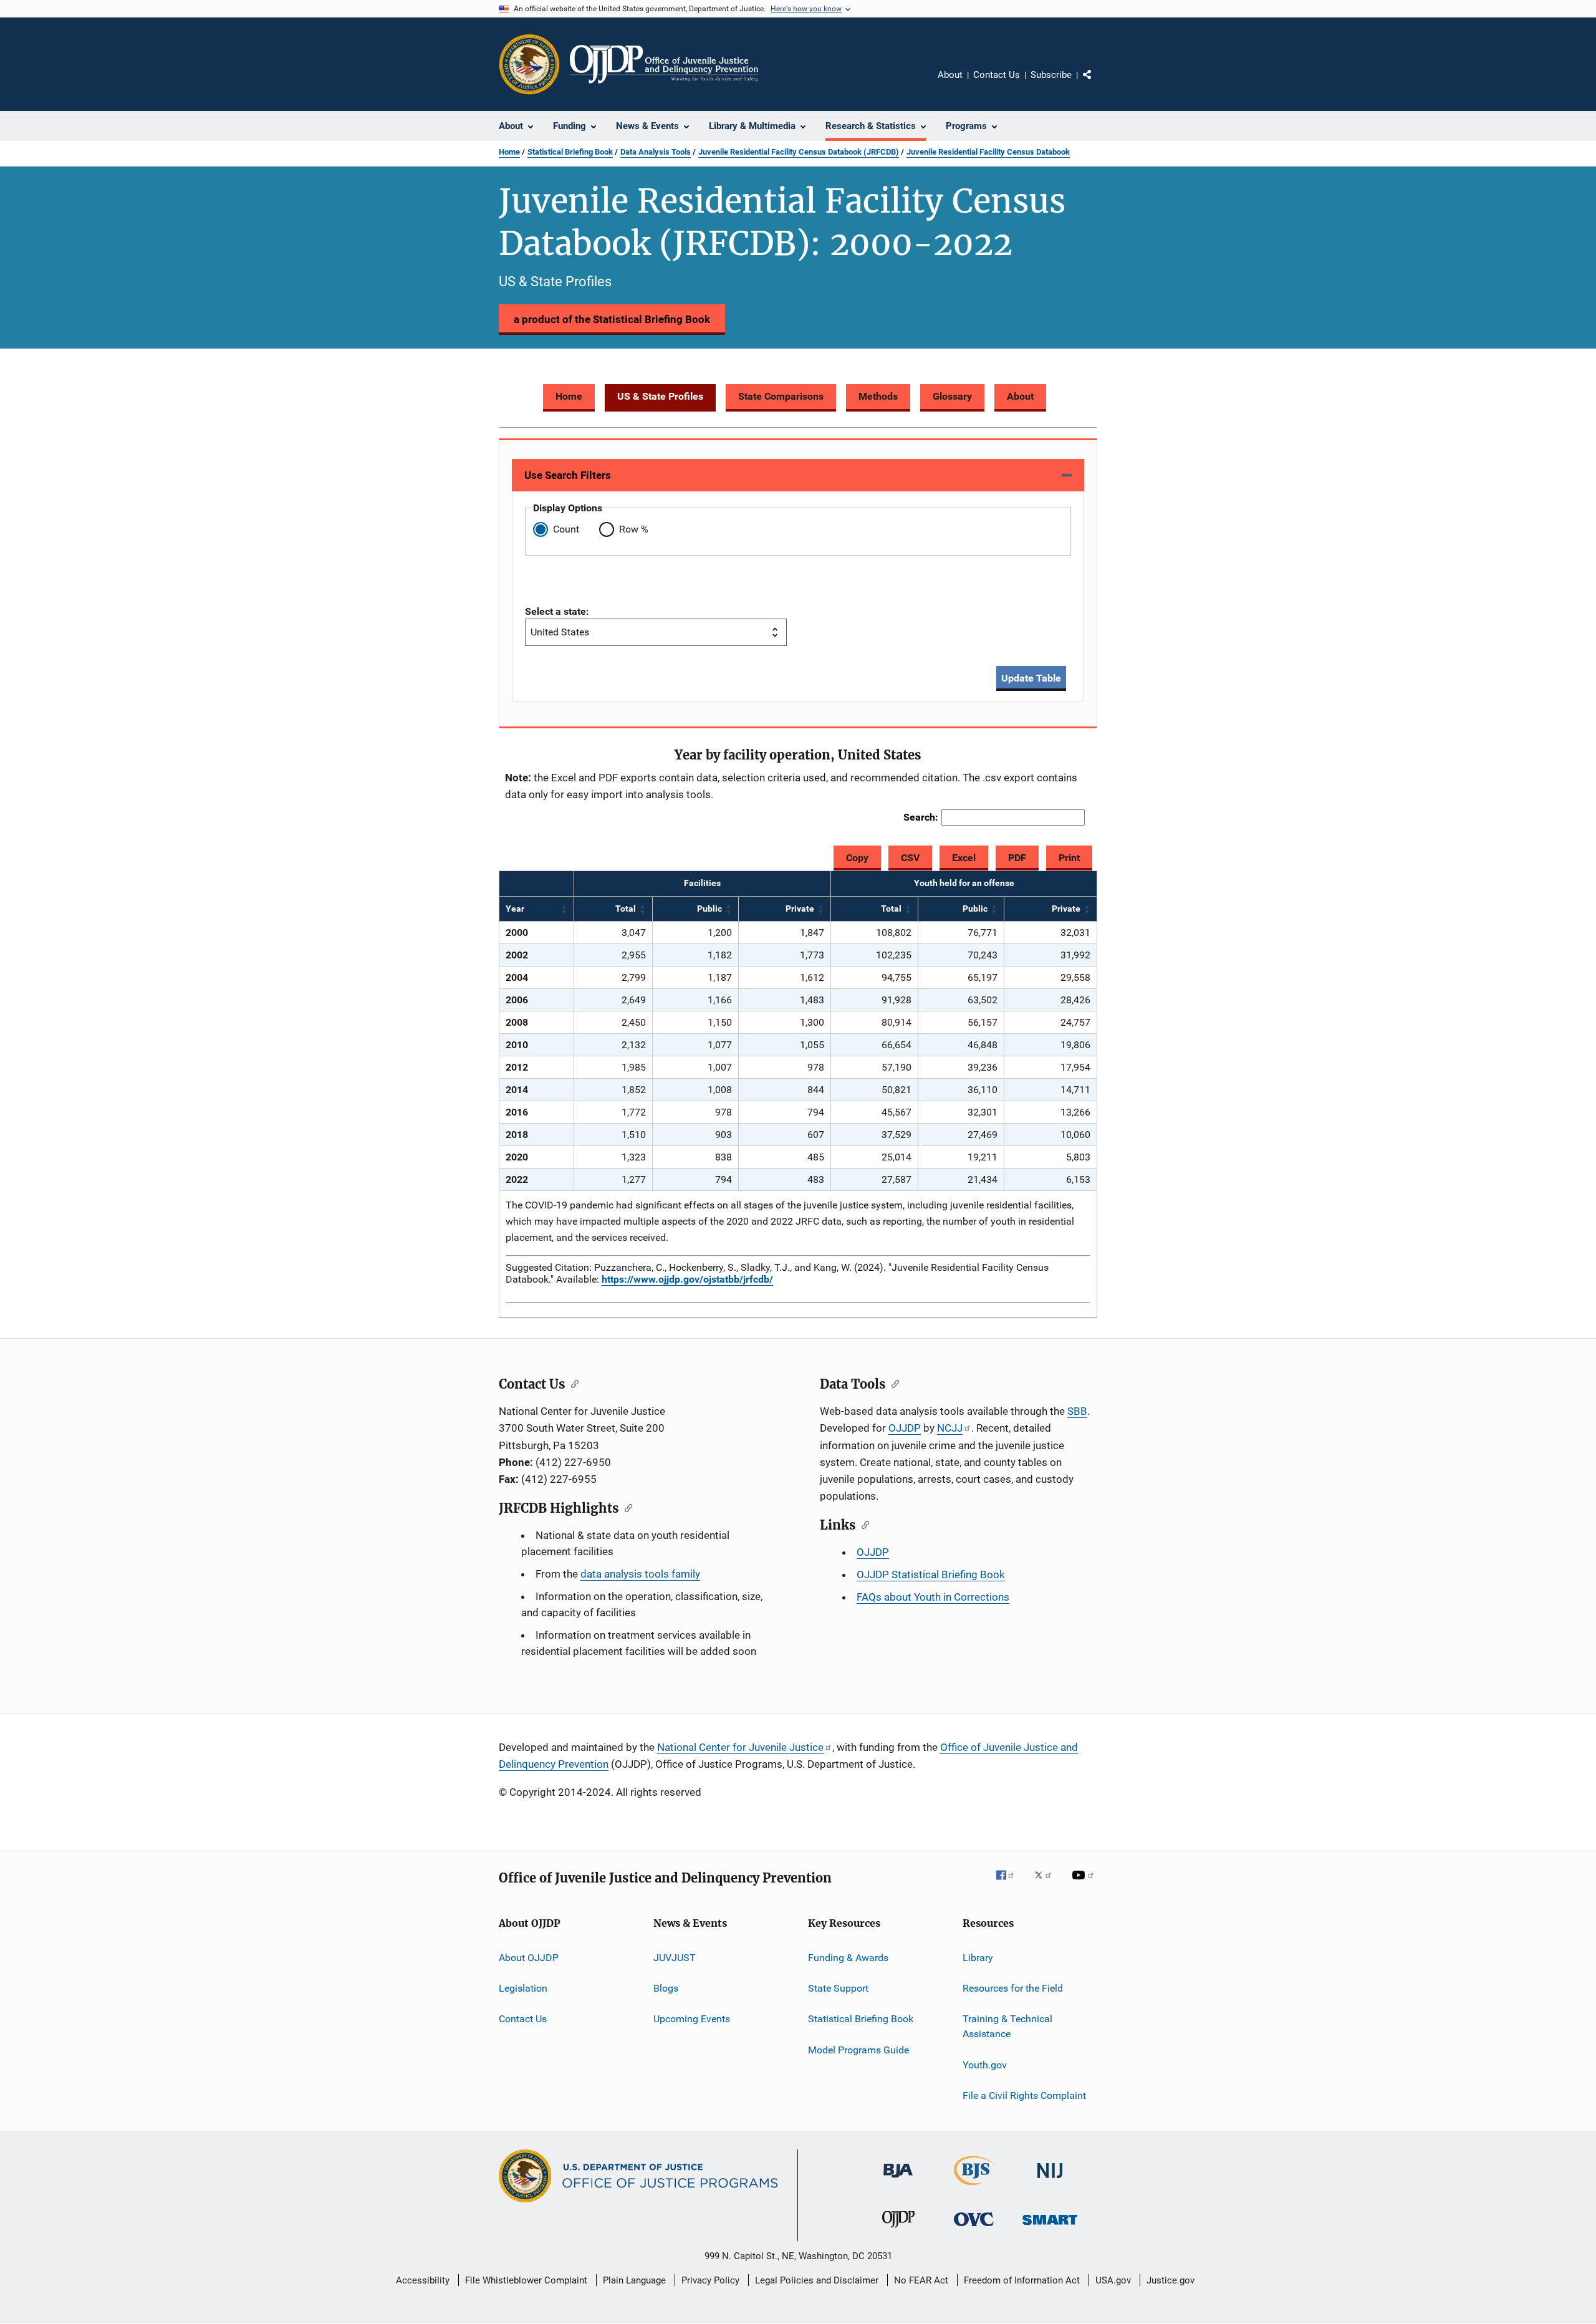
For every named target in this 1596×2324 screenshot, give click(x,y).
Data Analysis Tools (656, 152)
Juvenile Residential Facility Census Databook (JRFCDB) (799, 152)
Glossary (952, 396)
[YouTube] (1085, 1884)
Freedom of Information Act (1022, 2280)
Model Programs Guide (858, 2050)
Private (800, 909)
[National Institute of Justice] (1050, 2180)
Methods (878, 396)
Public (709, 909)
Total (626, 909)
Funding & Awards (848, 1958)
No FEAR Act (921, 2280)
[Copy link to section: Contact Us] (572, 1383)
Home (509, 152)
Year (515, 909)
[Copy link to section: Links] (863, 1524)
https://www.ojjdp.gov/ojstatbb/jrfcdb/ (687, 1279)
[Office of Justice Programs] (529, 64)
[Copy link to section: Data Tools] (892, 1383)
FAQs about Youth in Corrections (933, 1597)
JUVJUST (675, 1958)
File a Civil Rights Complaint (1024, 2095)
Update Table (1031, 678)
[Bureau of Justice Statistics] (974, 2187)
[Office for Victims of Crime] (974, 2228)
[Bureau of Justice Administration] (898, 2180)
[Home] (664, 64)
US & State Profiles (660, 396)
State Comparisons (781, 396)
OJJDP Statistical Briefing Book (931, 1574)
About (950, 75)
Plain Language (634, 2280)
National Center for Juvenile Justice (740, 1747)
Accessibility (423, 2280)
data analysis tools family (640, 1574)
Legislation (523, 1988)
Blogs (666, 1988)
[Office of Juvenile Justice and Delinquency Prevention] (898, 2230)
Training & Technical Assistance (1007, 2026)
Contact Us (997, 75)
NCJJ (950, 1428)
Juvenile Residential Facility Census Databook (988, 152)
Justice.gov (1171, 2280)
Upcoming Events (692, 2019)
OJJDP (905, 1428)
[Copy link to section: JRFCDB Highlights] (626, 1507)
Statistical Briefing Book (570, 152)
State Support (838, 1988)
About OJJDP (529, 1958)
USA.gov (1113, 2280)
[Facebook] (1010, 1884)
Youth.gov (985, 2064)
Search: (921, 817)
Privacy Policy (710, 2280)
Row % (634, 529)
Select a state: (557, 611)
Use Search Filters (568, 475)
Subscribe (1051, 75)
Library (978, 1958)
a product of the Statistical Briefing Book (612, 319)
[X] (1047, 1884)
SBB (1077, 1411)
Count (566, 529)
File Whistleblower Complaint (526, 2280)
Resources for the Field (1013, 1988)
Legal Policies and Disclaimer (817, 2280)
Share (1097, 84)
